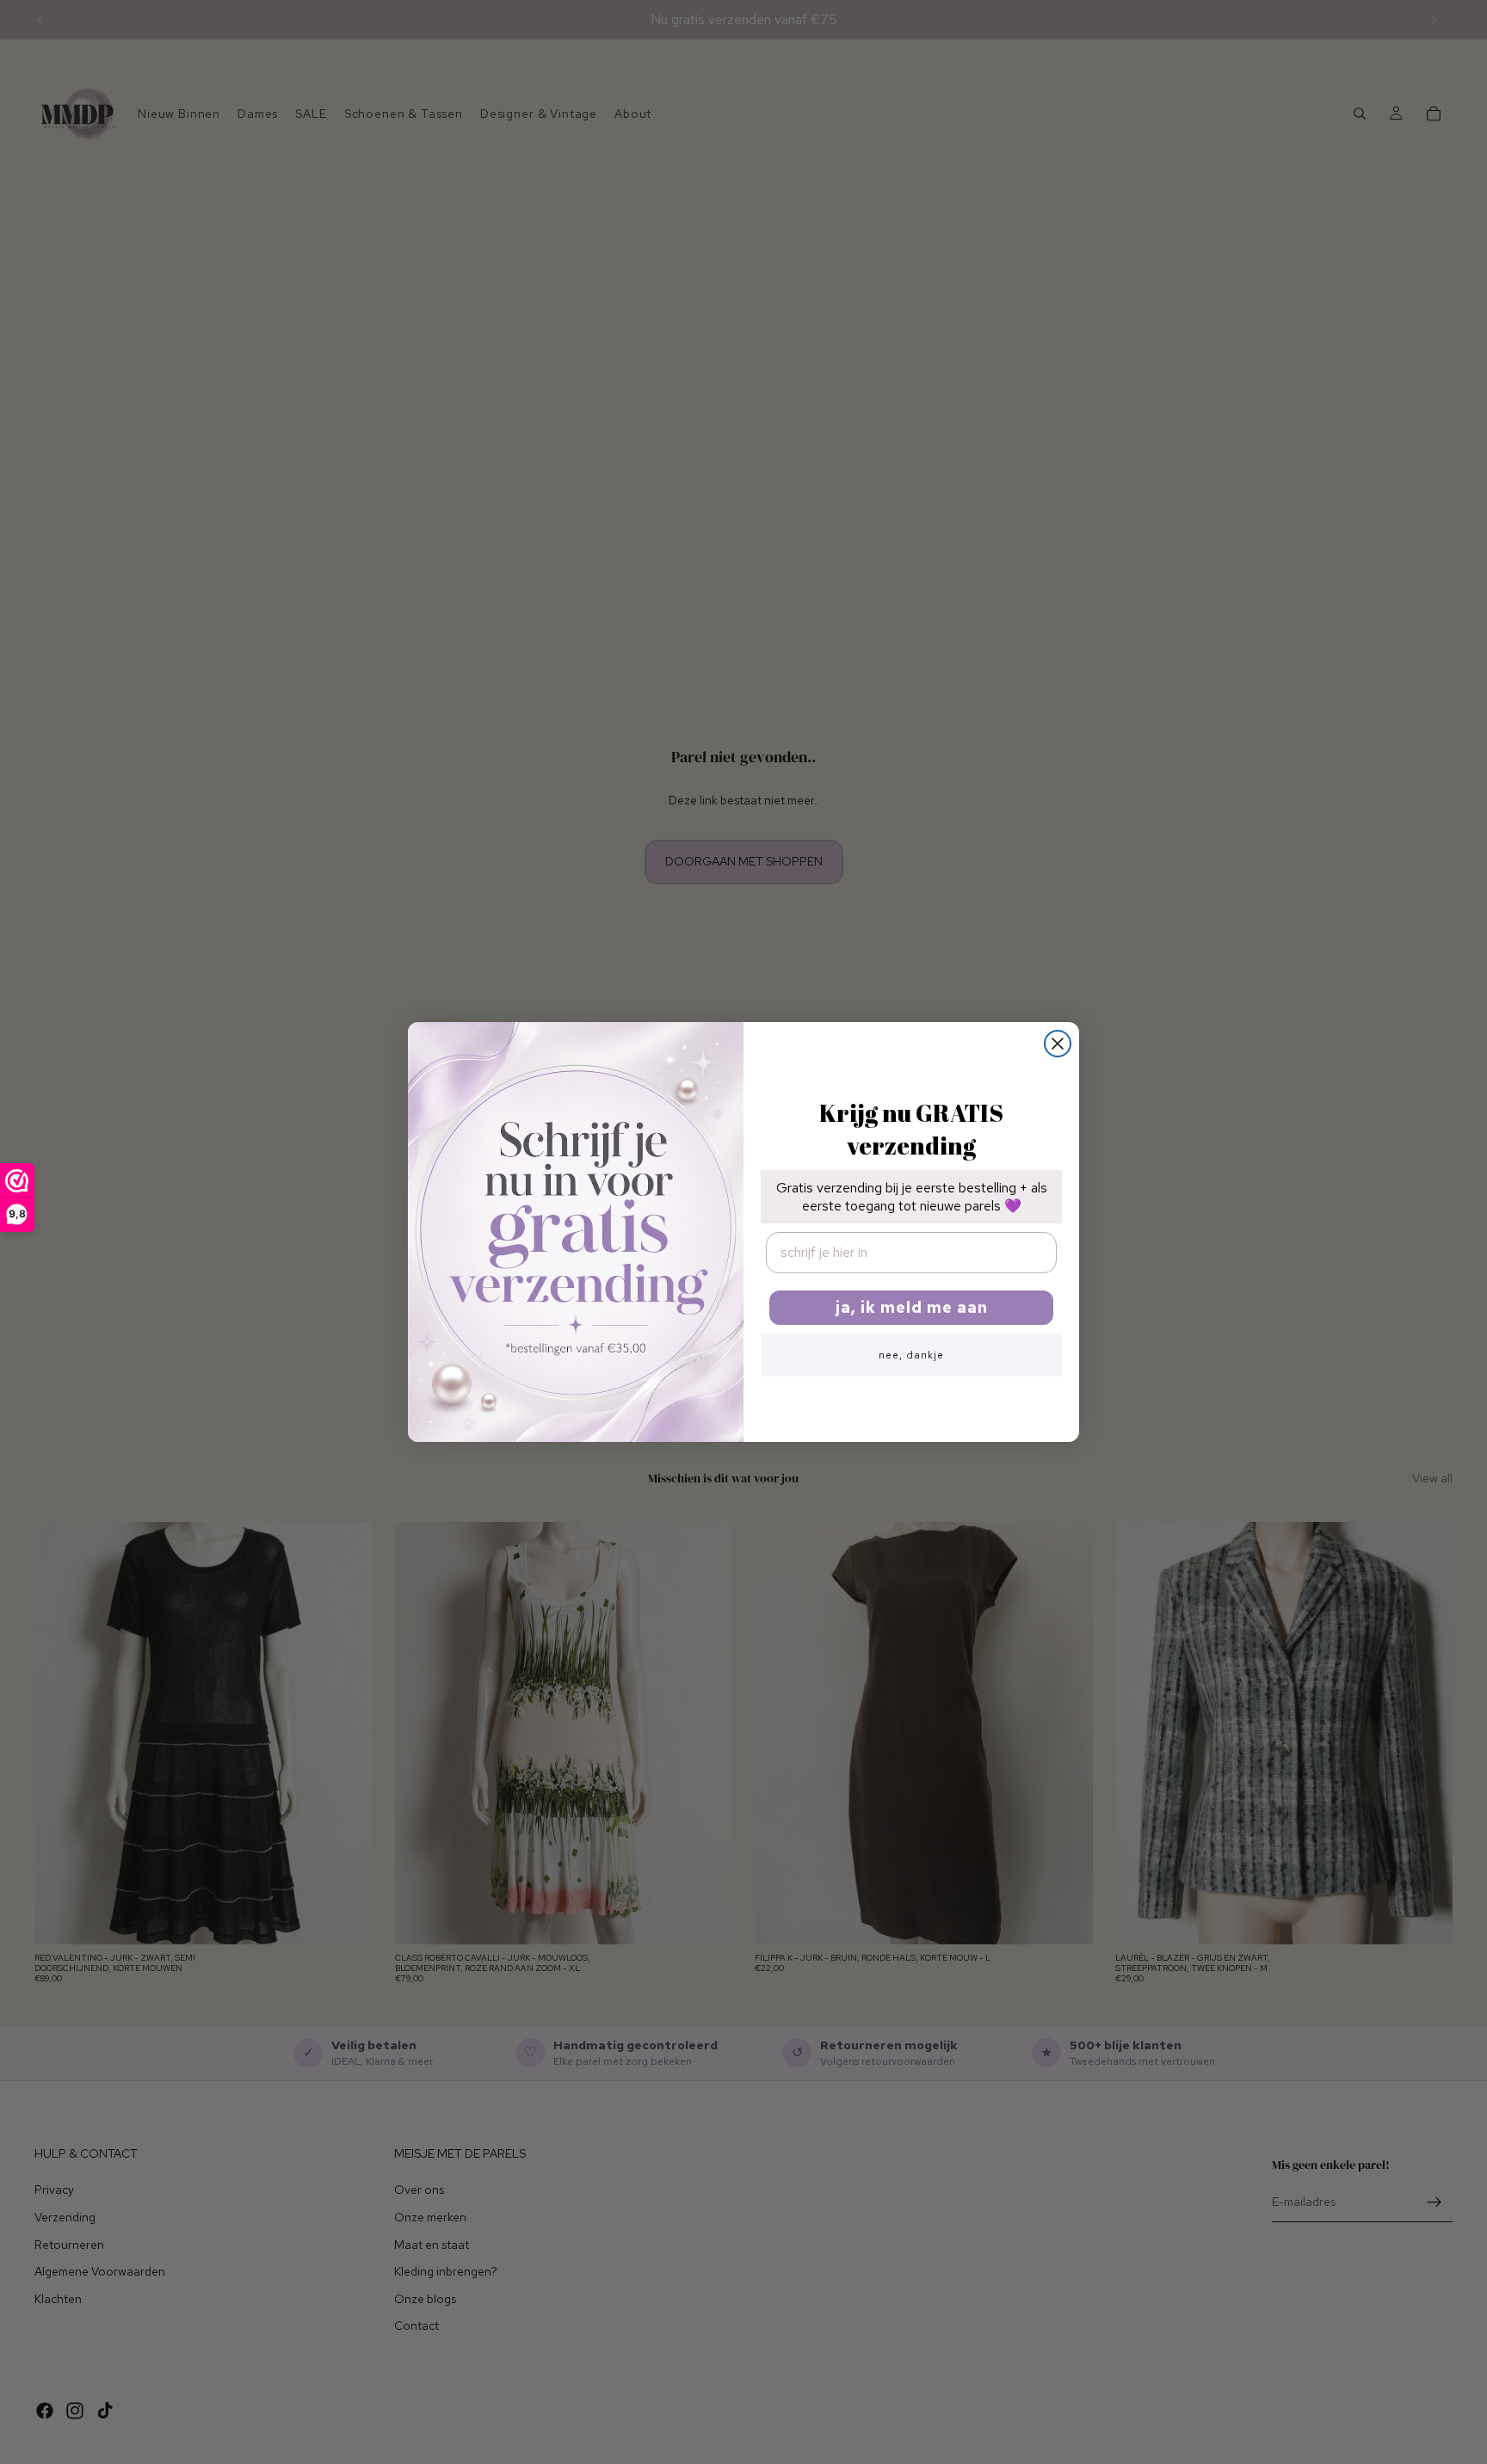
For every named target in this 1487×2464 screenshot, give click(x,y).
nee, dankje (911, 1355)
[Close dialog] (1058, 1044)
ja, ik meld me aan (912, 1307)
